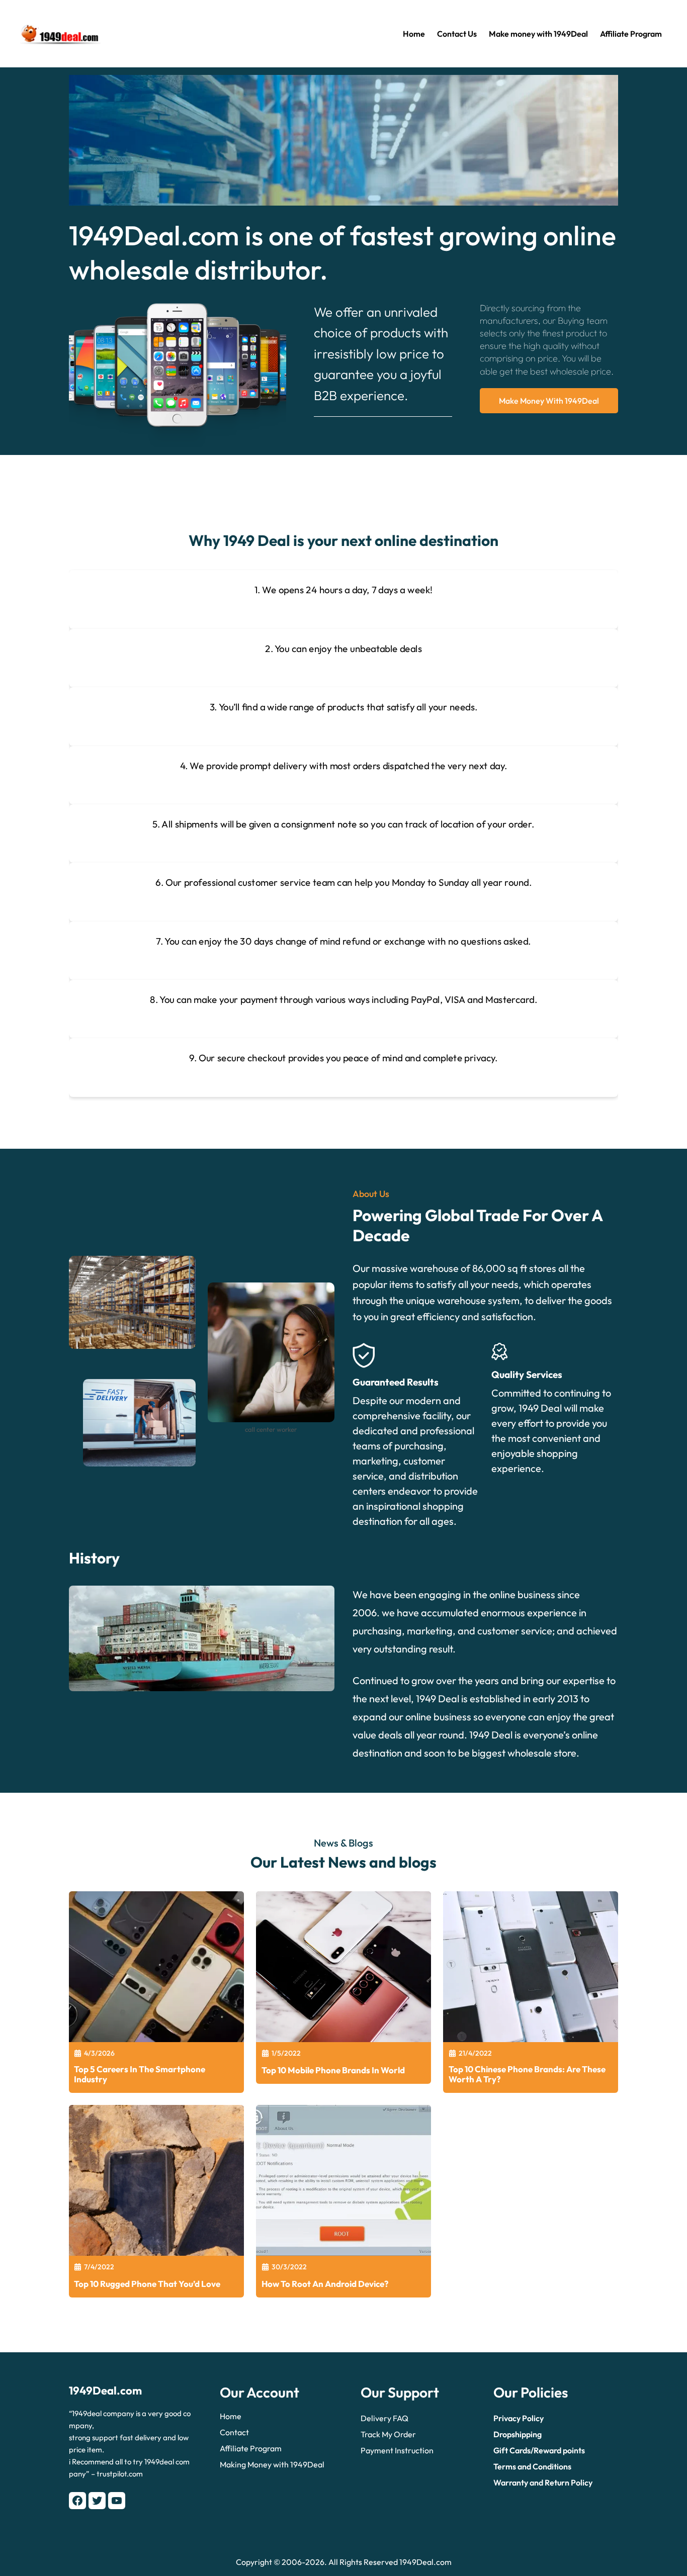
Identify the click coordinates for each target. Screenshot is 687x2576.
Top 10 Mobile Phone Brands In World (333, 2070)
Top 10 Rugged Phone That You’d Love (147, 2284)
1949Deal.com (105, 2390)
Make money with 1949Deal (549, 401)
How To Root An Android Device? (325, 2284)
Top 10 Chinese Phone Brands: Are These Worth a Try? (527, 2074)
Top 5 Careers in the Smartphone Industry (140, 2074)
